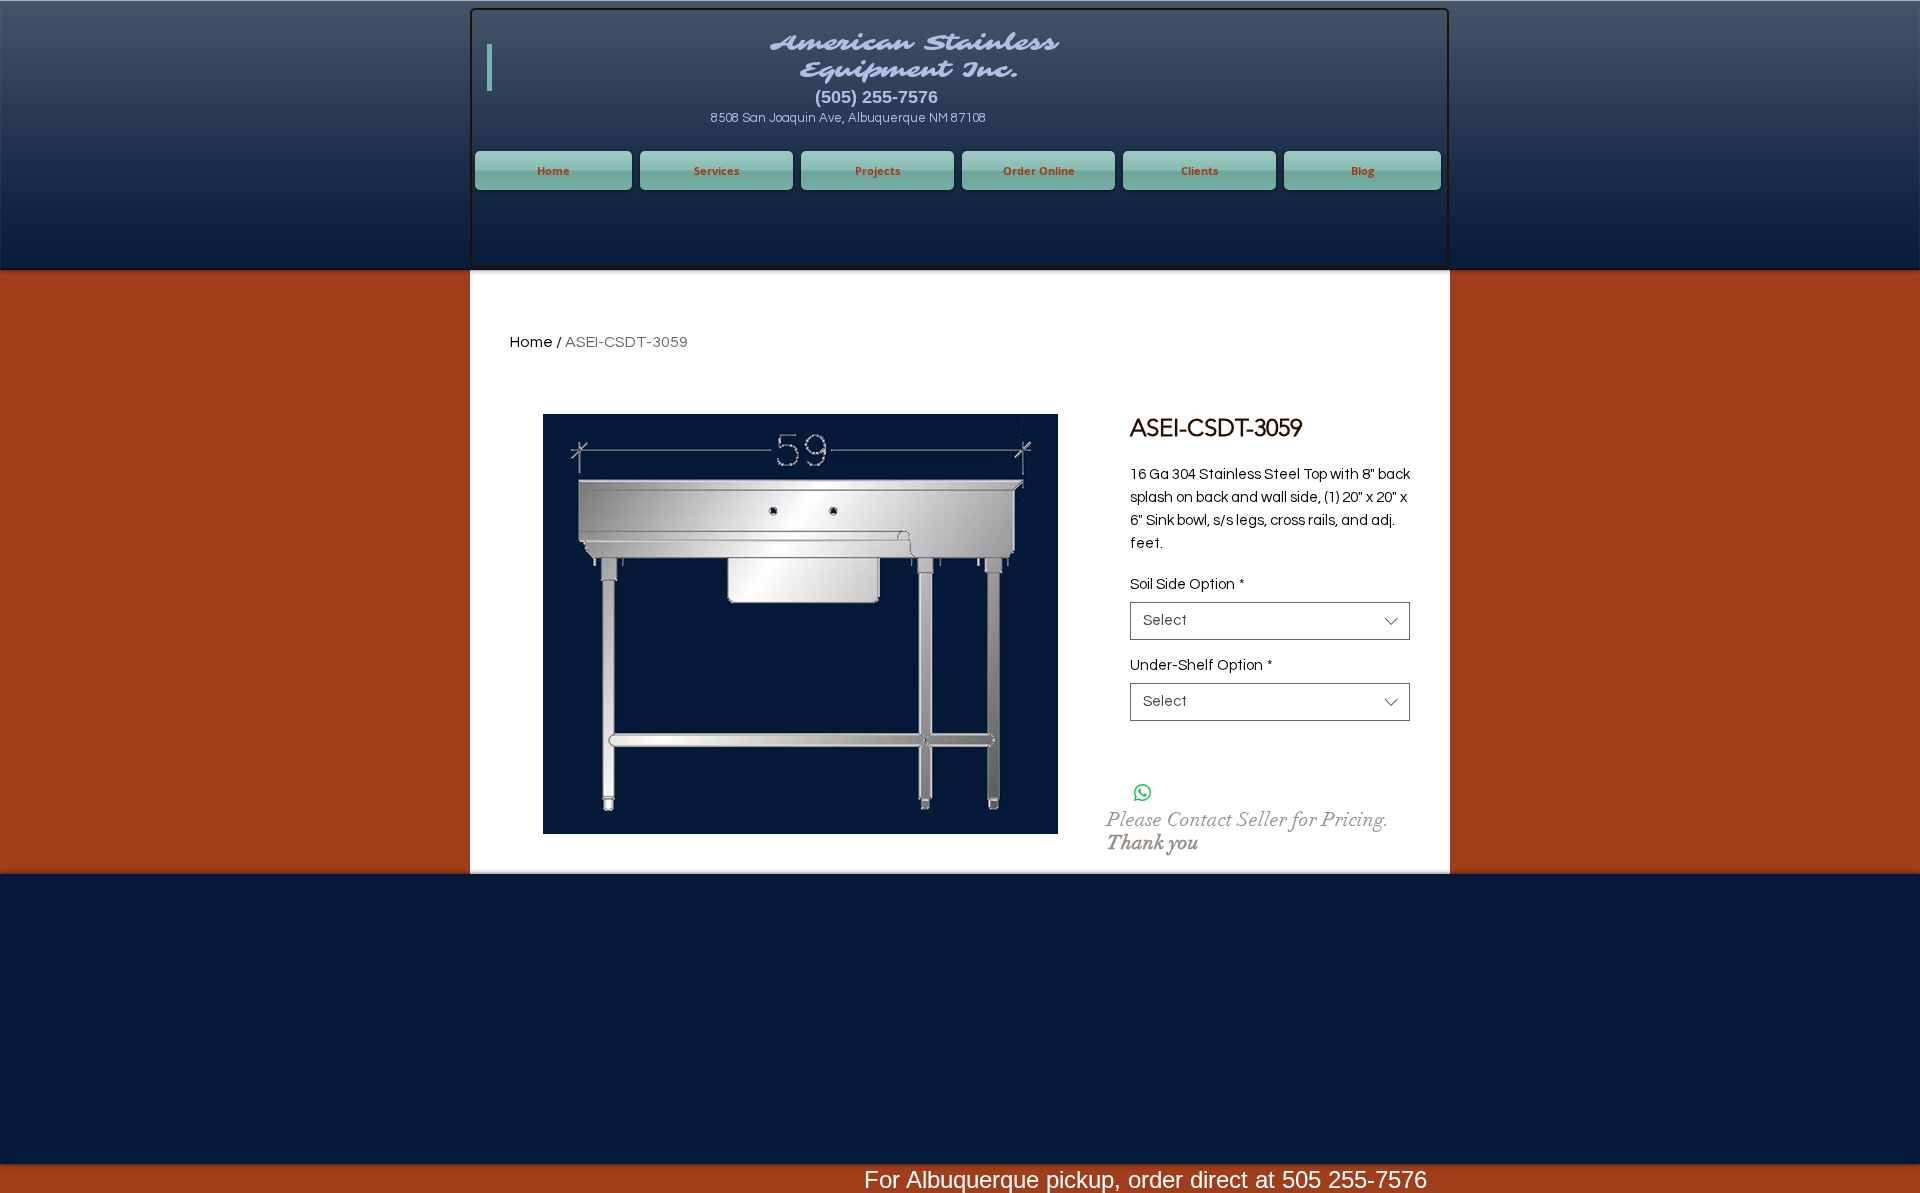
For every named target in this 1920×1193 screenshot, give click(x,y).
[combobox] (1270, 621)
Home (531, 342)
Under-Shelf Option (1201, 665)
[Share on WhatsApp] (1143, 793)
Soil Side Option (1187, 584)
